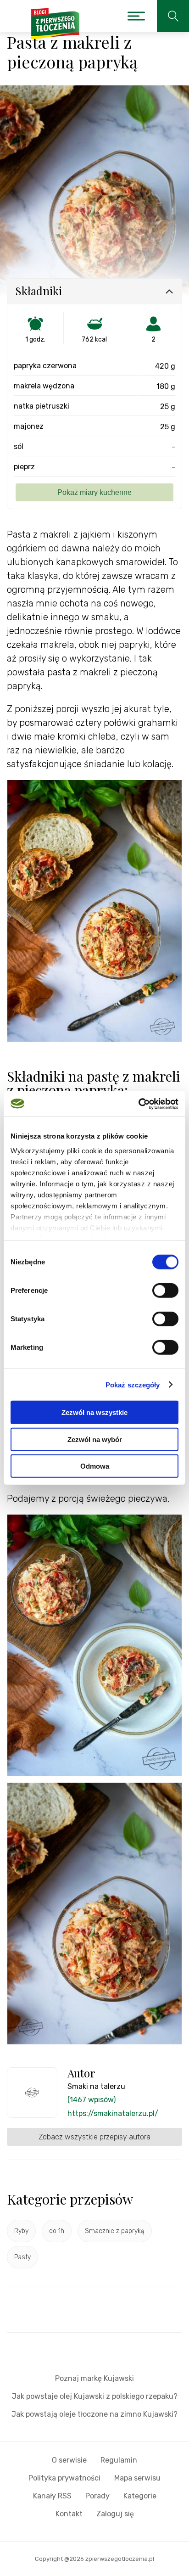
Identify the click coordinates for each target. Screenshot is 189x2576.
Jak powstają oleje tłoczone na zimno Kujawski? (94, 2414)
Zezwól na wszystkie (94, 1412)
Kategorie (140, 2496)
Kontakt (69, 2514)
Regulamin (119, 2460)
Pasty (22, 2257)
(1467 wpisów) (92, 2100)
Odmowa (95, 1466)
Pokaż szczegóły (133, 1384)
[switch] (165, 1291)
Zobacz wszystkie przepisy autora (94, 2137)
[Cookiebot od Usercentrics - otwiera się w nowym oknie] (138, 1104)
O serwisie (69, 2460)
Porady (97, 2496)
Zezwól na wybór (95, 1439)
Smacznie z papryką (115, 2231)
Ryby (21, 2231)
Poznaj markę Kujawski (94, 2378)
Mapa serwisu (137, 2478)
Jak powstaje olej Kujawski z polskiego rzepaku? (95, 2396)
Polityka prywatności (64, 2478)
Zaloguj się (115, 2514)
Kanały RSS (52, 2496)
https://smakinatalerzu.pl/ (113, 2113)
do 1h (57, 2231)
